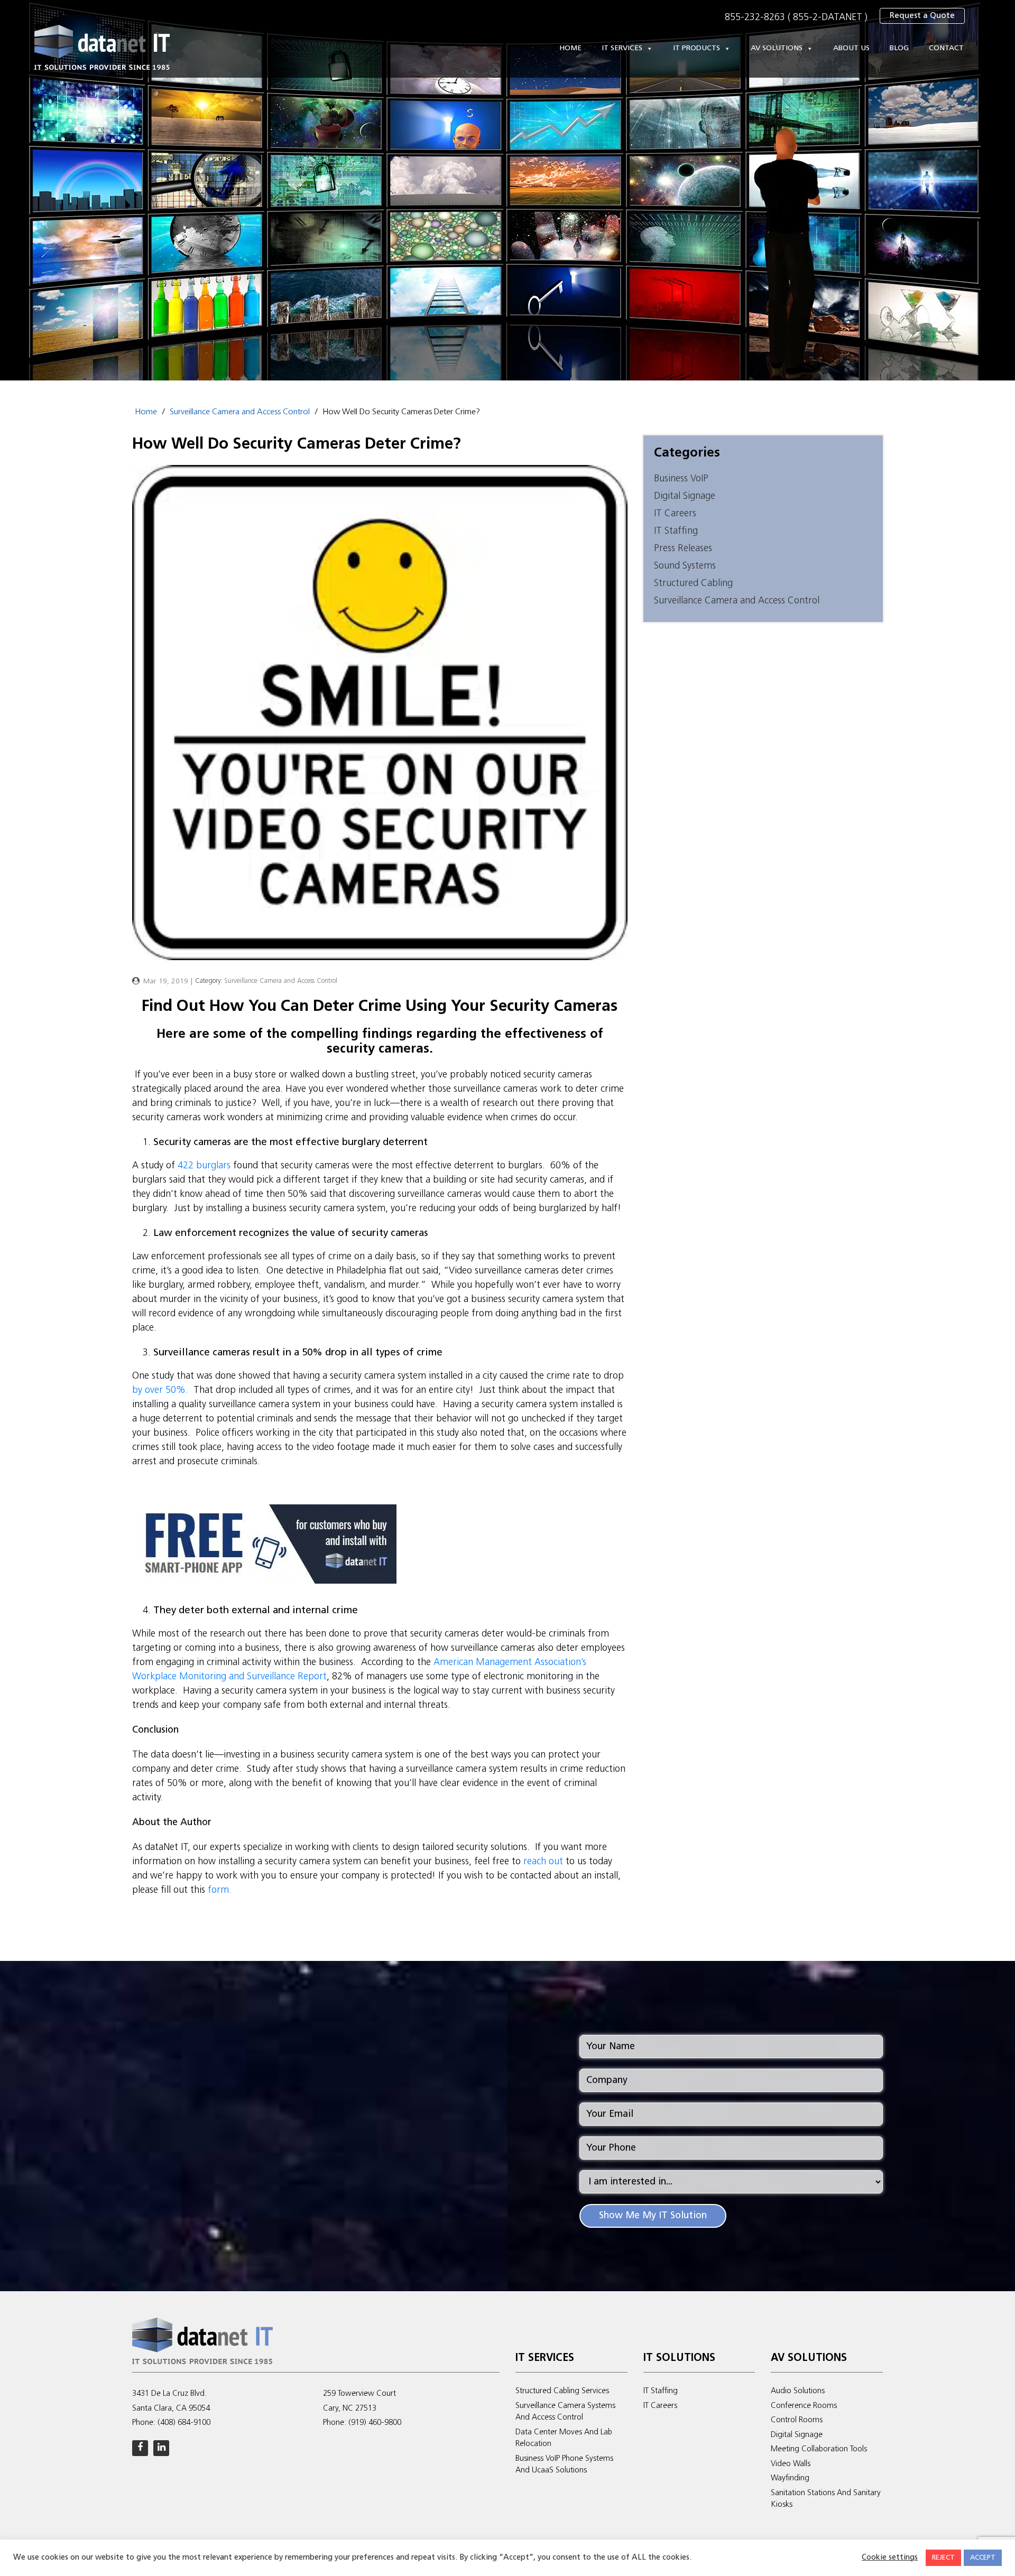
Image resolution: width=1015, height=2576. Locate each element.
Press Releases (683, 549)
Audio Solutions (798, 2391)
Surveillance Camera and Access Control (240, 412)
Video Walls (791, 2464)
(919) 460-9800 (375, 2423)
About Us (851, 48)
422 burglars (204, 1166)
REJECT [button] (943, 2558)
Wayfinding (790, 2479)
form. (218, 1890)
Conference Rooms (804, 2406)
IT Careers (675, 514)
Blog (899, 48)
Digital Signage (685, 496)
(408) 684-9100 (184, 2423)
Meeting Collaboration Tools (819, 2449)
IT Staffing (676, 531)
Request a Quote (922, 16)
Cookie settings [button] (890, 2558)
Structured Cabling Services (562, 2391)
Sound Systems (685, 566)
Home (570, 48)
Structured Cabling (693, 584)
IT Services (622, 48)
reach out (543, 1862)
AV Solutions (777, 48)
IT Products (696, 48)
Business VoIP (681, 479)
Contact (946, 48)
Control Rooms (797, 2420)
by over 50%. (162, 1391)
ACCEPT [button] (983, 2558)
